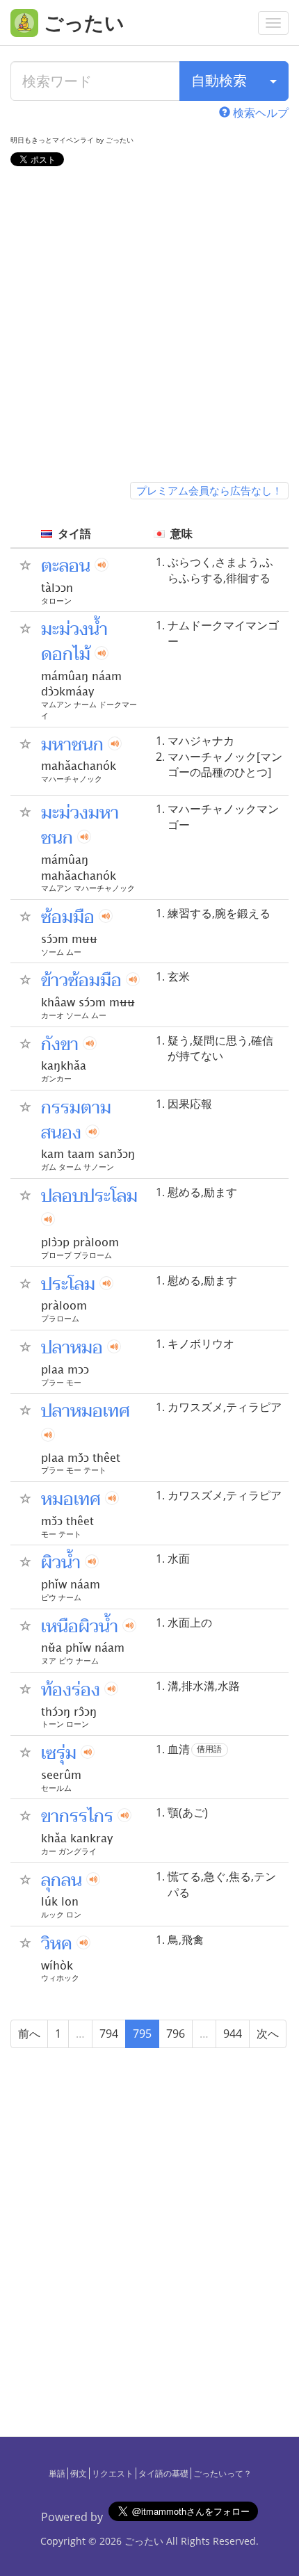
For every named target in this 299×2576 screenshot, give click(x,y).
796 (176, 2034)
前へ (29, 2034)
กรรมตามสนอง (76, 1120)
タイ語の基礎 (163, 2473)
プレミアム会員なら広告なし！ (209, 490)
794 (109, 2034)
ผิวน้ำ (61, 1563)
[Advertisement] (149, 327)
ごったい (144, 2541)
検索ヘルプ (259, 113)
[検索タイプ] (273, 81)
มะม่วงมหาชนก (80, 826)
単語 (57, 2473)
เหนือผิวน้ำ (80, 1627)
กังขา (60, 1045)
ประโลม (68, 1285)
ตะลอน (66, 566)
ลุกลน (62, 1881)
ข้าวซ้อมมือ (81, 981)
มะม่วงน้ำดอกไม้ (74, 642)
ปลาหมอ (72, 1348)
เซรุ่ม (59, 1753)
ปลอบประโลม (89, 1196)
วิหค (57, 1944)
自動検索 (219, 80)
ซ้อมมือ (68, 917)
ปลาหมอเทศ (86, 1411)
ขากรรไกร (77, 1817)
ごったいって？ (223, 2473)
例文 (79, 2473)
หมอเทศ (71, 1499)
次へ (268, 2034)
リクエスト (113, 2473)
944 (233, 2034)
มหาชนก (72, 745)
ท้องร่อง (71, 1690)
